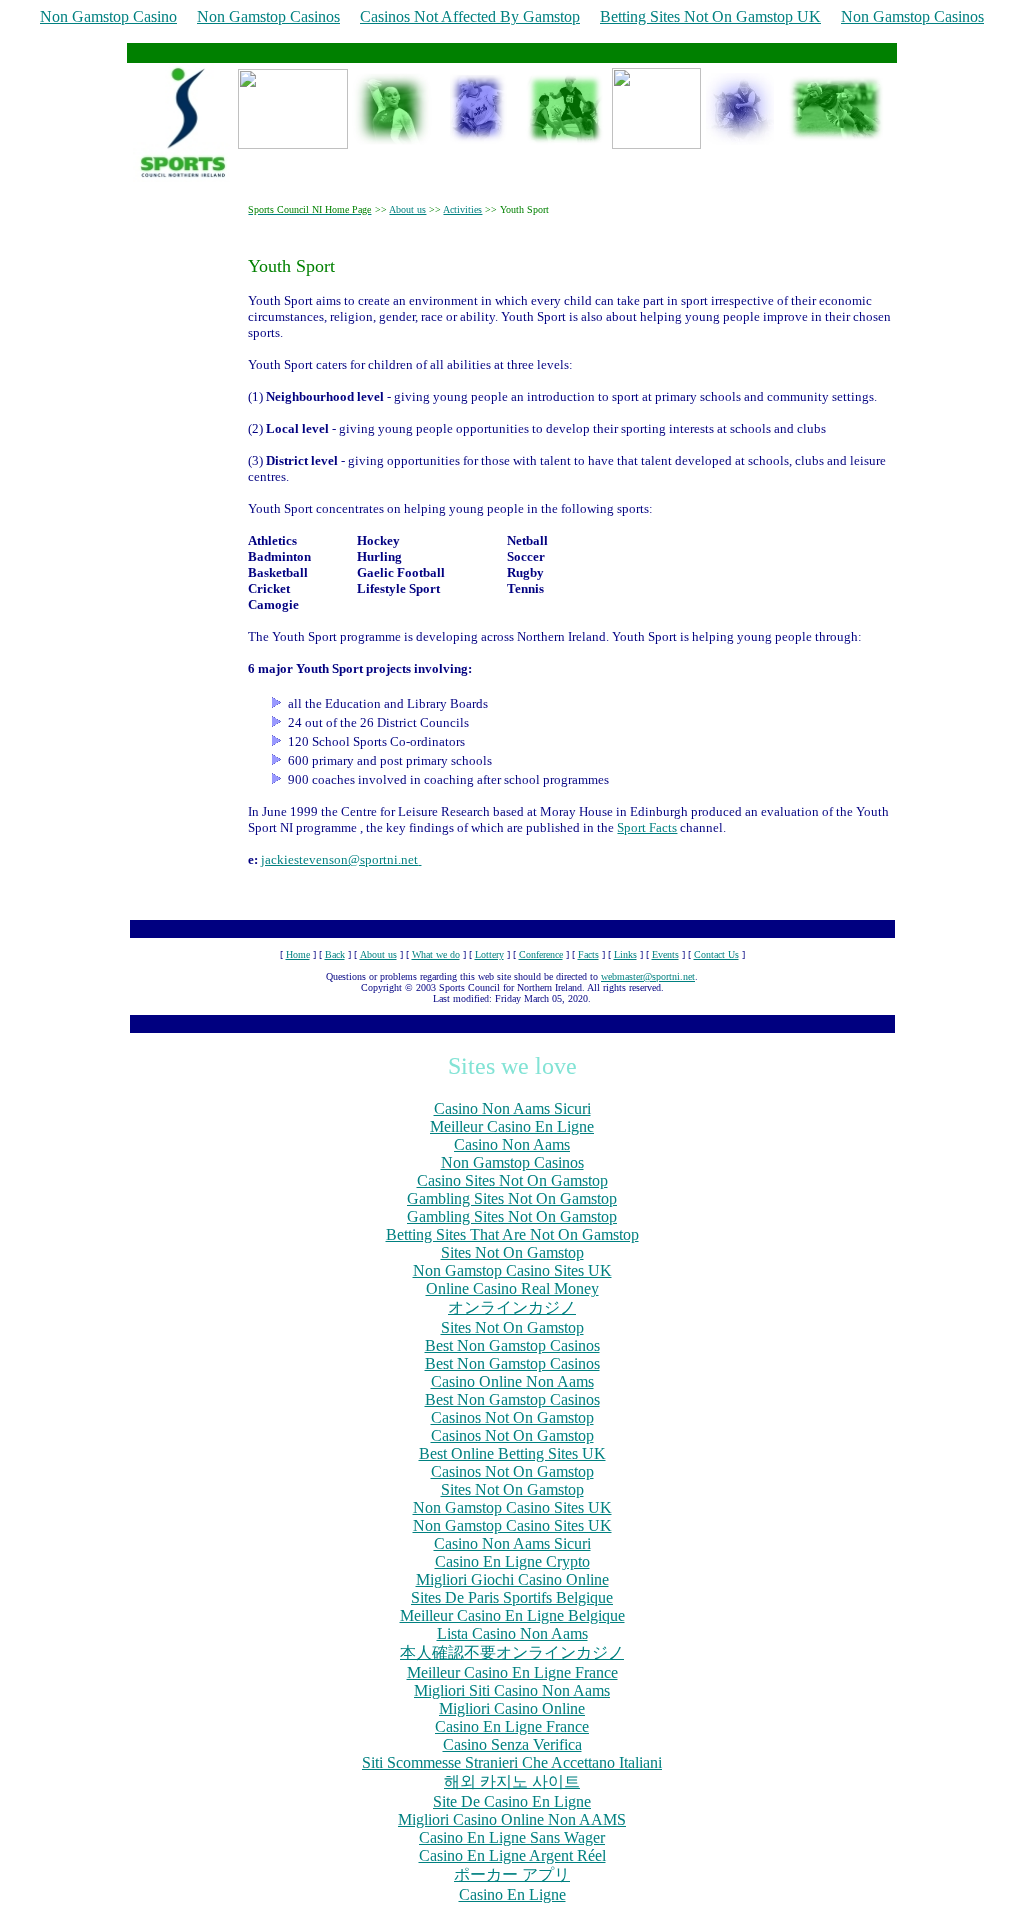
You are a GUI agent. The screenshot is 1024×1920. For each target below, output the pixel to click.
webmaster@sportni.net (648, 976)
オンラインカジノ (512, 1307)
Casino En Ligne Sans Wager (512, 1837)
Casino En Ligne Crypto (512, 1561)
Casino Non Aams (512, 1144)
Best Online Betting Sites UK (512, 1453)
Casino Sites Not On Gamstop (512, 1180)
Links (625, 954)
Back (335, 954)
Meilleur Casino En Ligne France (512, 1672)
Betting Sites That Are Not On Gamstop (512, 1234)
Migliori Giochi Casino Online (512, 1579)
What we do (436, 954)
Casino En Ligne (512, 1894)
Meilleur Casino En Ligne (512, 1126)
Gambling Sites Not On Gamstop (512, 1198)
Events (665, 954)
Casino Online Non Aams (512, 1381)
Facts (588, 954)
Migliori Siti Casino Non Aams (512, 1690)
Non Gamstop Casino (108, 16)
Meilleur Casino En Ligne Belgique (512, 1615)
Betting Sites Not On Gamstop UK (710, 16)
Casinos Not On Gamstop (512, 1417)
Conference (541, 954)
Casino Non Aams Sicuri (512, 1108)
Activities (462, 209)
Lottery (489, 954)
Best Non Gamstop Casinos (512, 1345)
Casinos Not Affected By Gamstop (470, 16)
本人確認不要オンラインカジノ (512, 1652)
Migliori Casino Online (512, 1708)
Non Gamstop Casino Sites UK (512, 1270)
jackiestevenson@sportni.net (339, 859)
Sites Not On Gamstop (512, 1252)
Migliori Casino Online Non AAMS (512, 1819)
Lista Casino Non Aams (512, 1633)
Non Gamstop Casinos (268, 16)
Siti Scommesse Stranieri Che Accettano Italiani (512, 1762)
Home (298, 954)
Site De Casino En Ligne (512, 1801)
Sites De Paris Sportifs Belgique (512, 1597)
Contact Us (716, 954)
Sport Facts (647, 827)
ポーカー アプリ (512, 1874)
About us (407, 209)
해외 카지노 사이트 (512, 1781)
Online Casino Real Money (512, 1288)
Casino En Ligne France (512, 1726)
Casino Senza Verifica (512, 1744)
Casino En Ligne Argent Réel (512, 1855)
